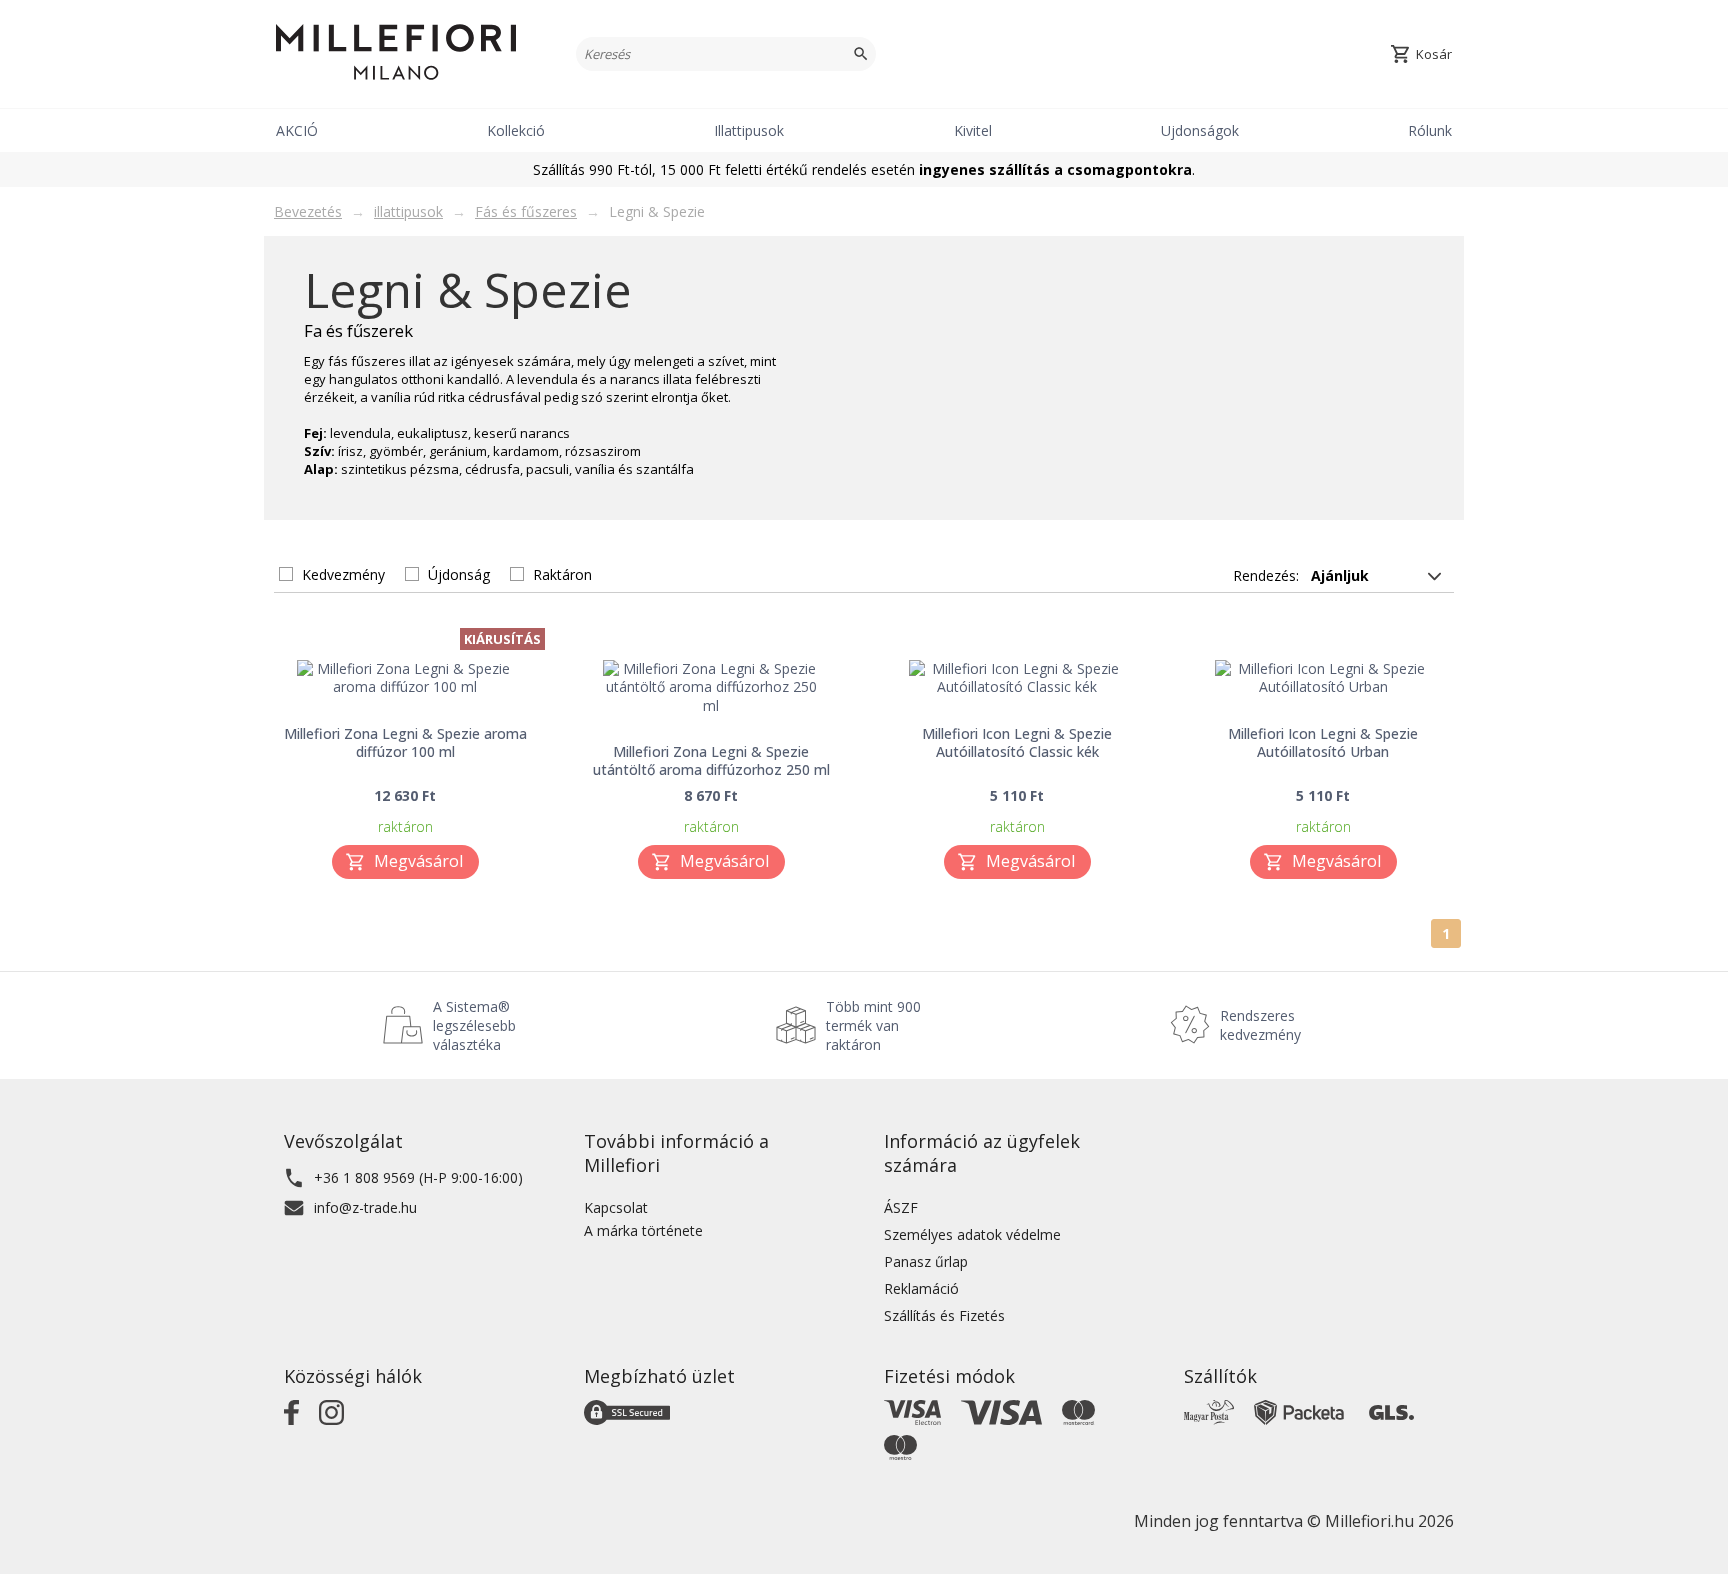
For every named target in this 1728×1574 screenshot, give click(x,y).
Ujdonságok (1200, 130)
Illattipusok (749, 130)
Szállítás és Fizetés (944, 1315)
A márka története (643, 1230)
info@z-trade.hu (365, 1207)
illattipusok (408, 211)
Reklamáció (921, 1288)
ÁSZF (901, 1207)
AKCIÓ (297, 130)
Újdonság (459, 574)
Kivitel (973, 130)
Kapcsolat (616, 1207)
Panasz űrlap (926, 1261)
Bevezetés (308, 211)
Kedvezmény (343, 574)
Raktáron (562, 574)
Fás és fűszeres (526, 211)
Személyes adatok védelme (972, 1234)
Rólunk (1430, 130)
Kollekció (516, 130)
